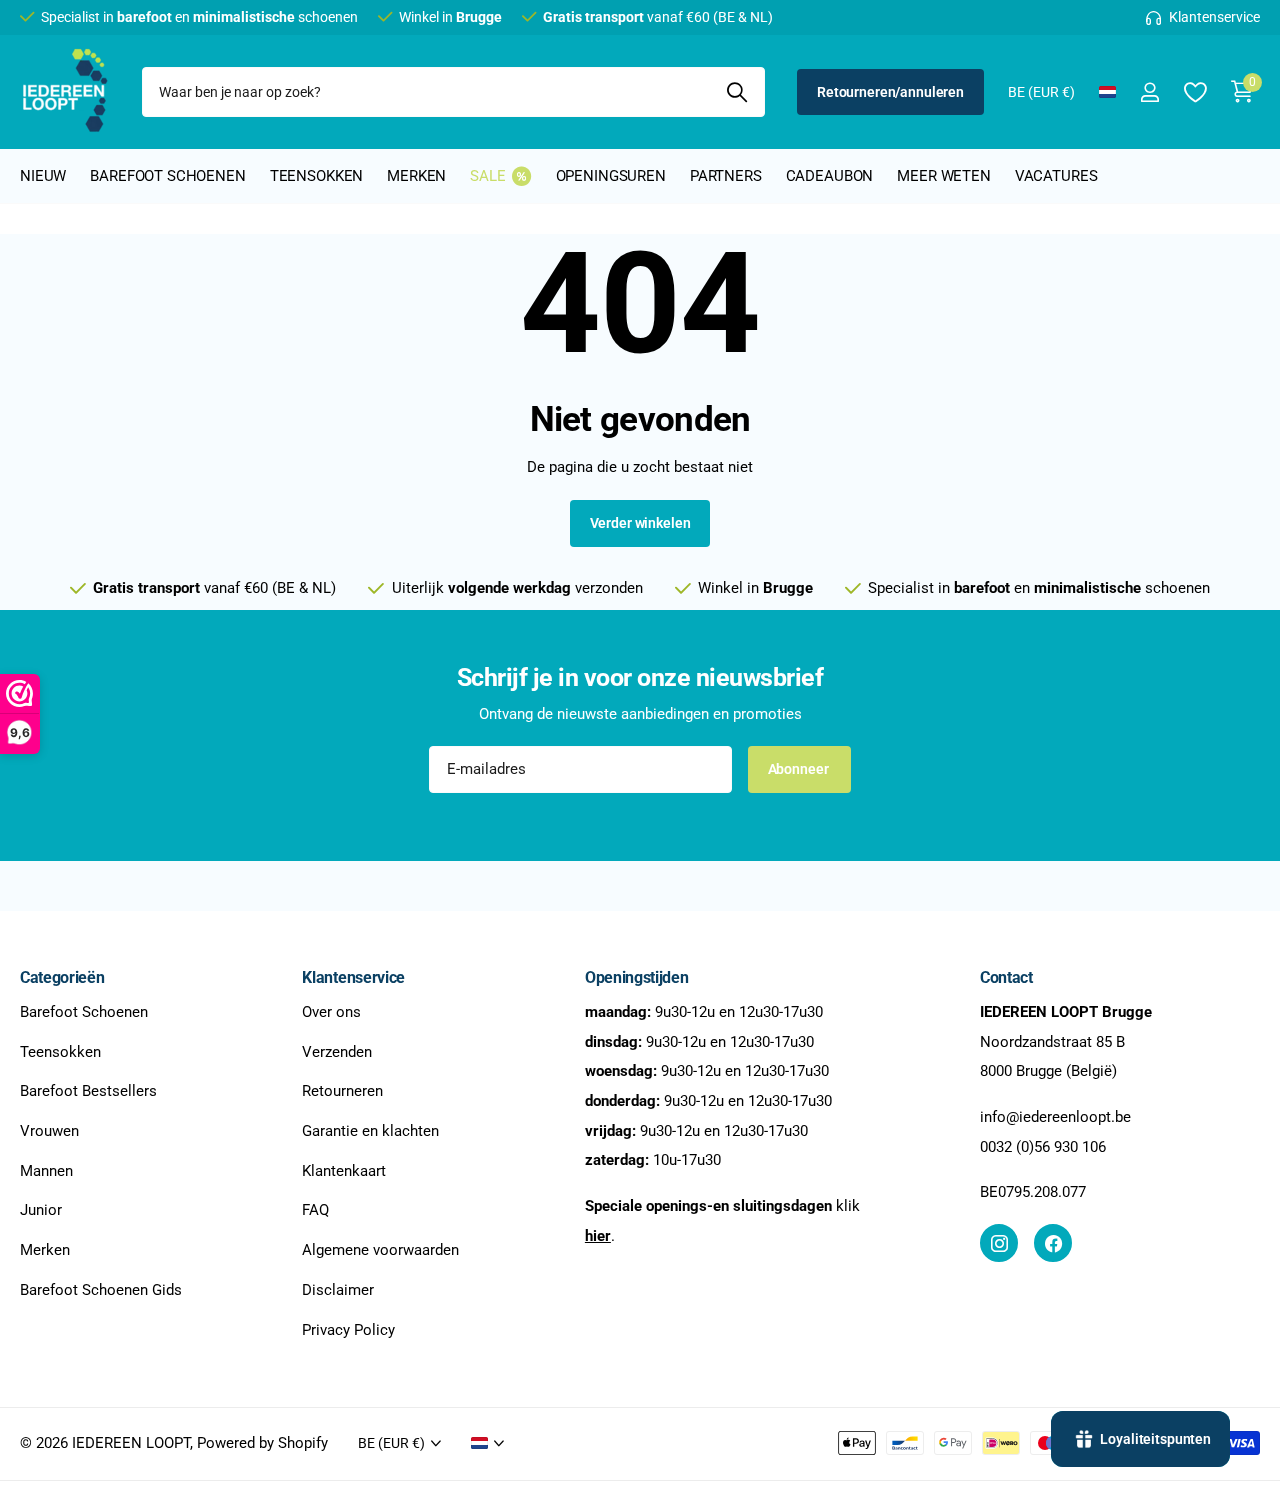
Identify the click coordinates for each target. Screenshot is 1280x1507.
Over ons (331, 1012)
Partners (726, 176)
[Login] (1149, 92)
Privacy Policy (348, 1329)
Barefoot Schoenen (84, 1012)
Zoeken (737, 92)
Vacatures (1056, 176)
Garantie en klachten (370, 1131)
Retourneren (342, 1091)
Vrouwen (49, 1131)
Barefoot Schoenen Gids (101, 1290)
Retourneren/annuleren (890, 92)
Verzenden (337, 1051)
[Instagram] (999, 1243)
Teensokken (317, 176)
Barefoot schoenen (167, 176)
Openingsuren (611, 176)
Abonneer (800, 769)
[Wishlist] (1194, 92)
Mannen (46, 1171)
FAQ (315, 1210)
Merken (416, 176)
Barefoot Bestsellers (88, 1091)
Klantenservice (353, 977)
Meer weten (944, 176)
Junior (41, 1210)
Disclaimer (338, 1290)
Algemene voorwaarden (380, 1250)
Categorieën (62, 977)
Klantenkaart (344, 1171)
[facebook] (1053, 1243)
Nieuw (43, 176)
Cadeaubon (830, 176)
